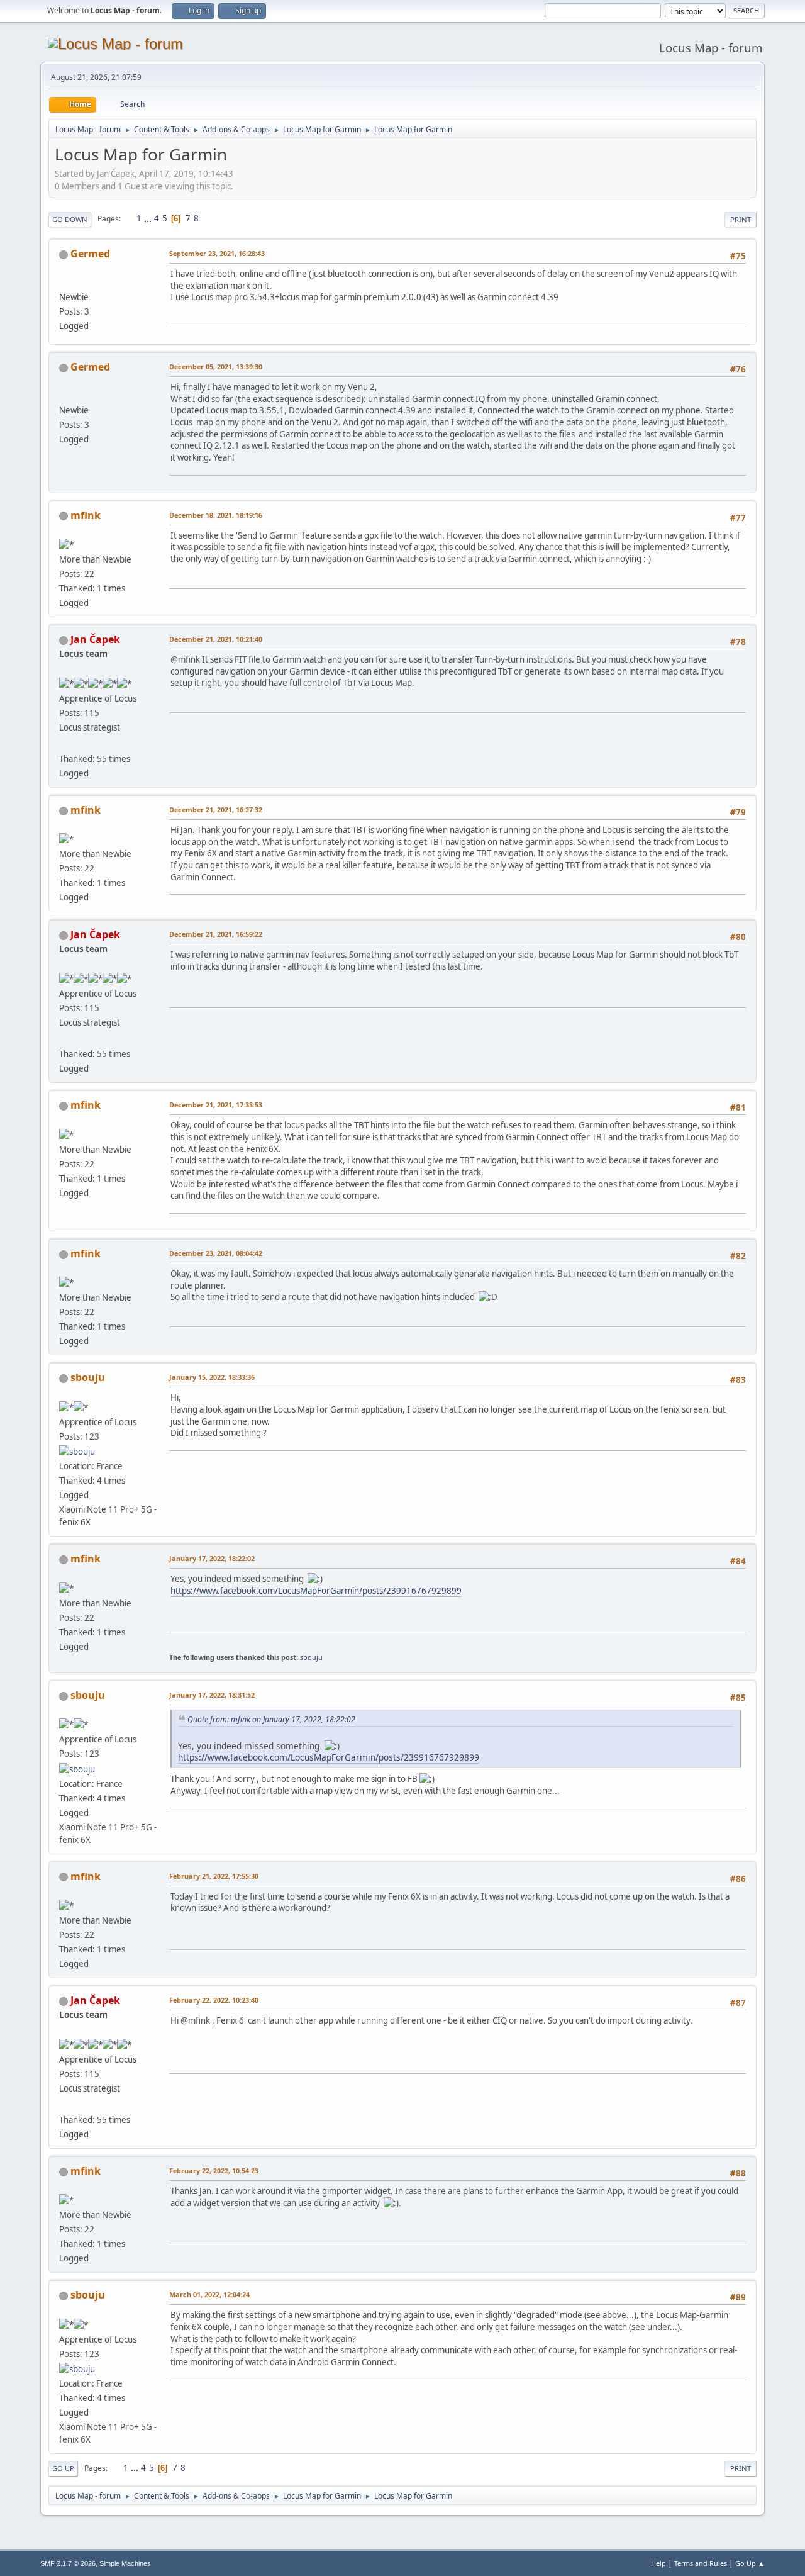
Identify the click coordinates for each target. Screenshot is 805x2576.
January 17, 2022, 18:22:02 (212, 1558)
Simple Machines (125, 2563)
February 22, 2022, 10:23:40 (214, 2000)
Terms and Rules (701, 2563)
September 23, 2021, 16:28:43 (217, 253)
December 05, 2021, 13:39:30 (216, 367)
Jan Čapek (95, 639)
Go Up (63, 2468)
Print (741, 219)
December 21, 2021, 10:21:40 (216, 639)
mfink (86, 515)
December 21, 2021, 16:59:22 (216, 934)
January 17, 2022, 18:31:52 (212, 1695)
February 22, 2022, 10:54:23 (214, 2170)
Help (658, 2563)
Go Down (70, 219)
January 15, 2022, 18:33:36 (212, 1377)
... (149, 218)
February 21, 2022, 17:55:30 (214, 1876)
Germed (90, 254)
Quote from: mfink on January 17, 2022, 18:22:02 (271, 1719)
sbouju (88, 1377)
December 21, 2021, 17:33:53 (216, 1105)
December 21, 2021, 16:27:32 (216, 809)
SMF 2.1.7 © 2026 (68, 2563)
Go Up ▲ (750, 2563)
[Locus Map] (64, 744)
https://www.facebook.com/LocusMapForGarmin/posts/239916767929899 (316, 1591)
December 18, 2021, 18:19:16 (216, 515)
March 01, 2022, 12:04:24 (209, 2294)
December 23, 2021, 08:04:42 (216, 1253)
